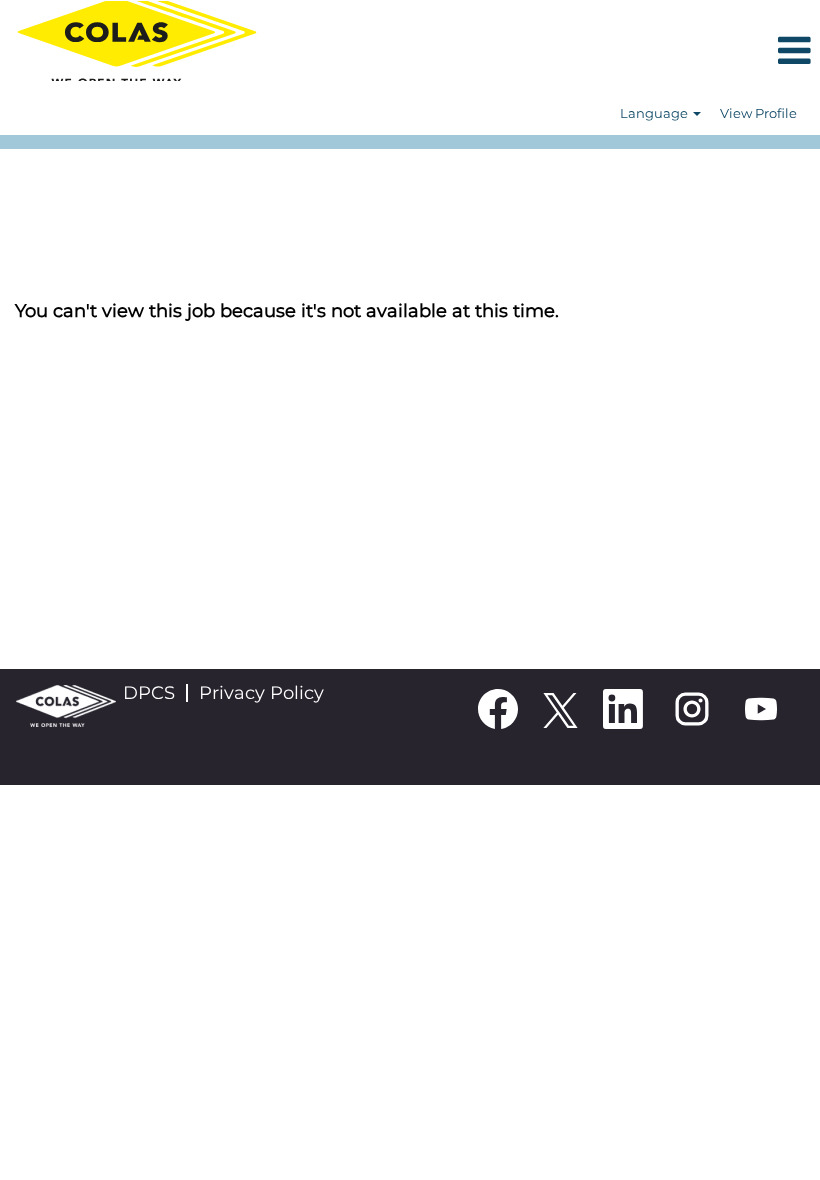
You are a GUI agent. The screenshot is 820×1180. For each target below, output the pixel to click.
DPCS (149, 693)
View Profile (758, 113)
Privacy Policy (261, 693)
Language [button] (655, 113)
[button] (546, 52)
